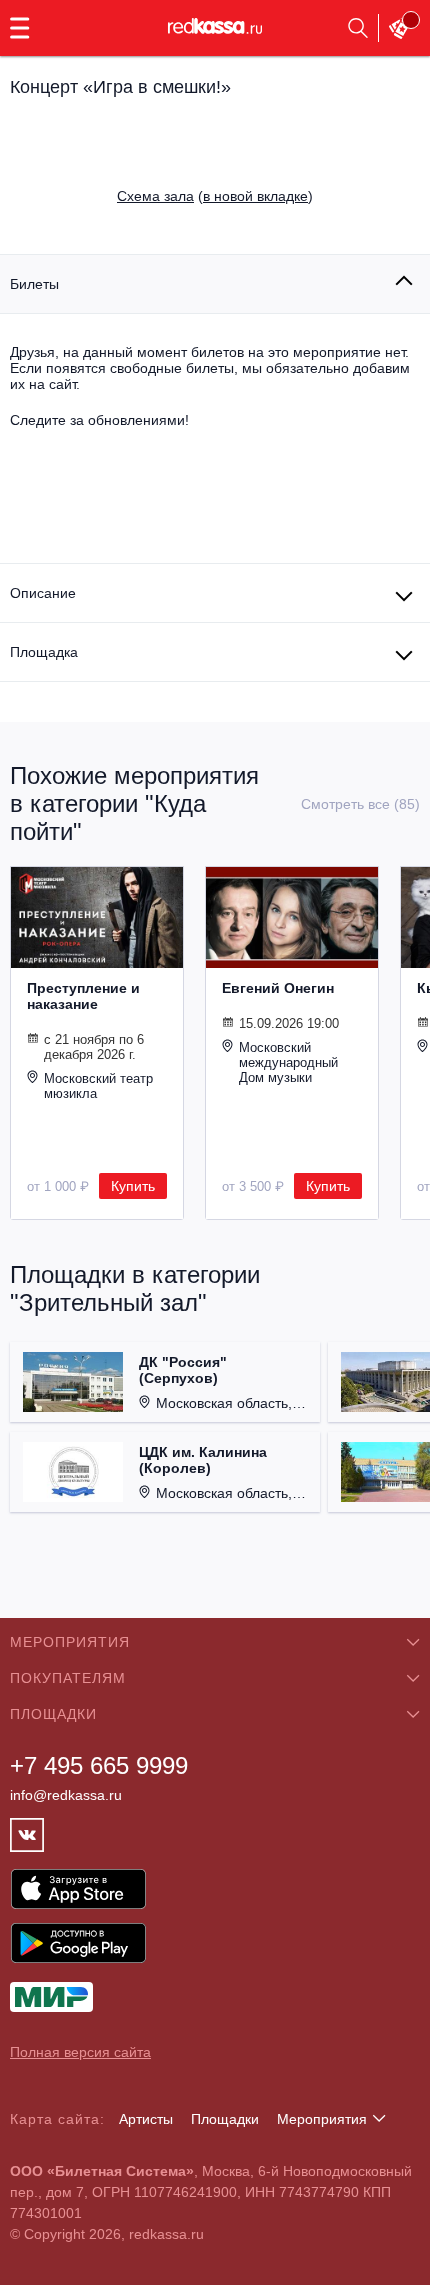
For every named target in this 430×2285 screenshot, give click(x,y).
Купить (133, 1186)
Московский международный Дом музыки (288, 1062)
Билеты (34, 284)
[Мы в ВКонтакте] (27, 1835)
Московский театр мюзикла (98, 1086)
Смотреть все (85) (360, 804)
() (215, 196)
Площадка (44, 652)
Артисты (146, 2119)
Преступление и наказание (83, 996)
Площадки (225, 2119)
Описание (43, 593)
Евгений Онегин (278, 988)
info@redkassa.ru (66, 1795)
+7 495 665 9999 (99, 1765)
